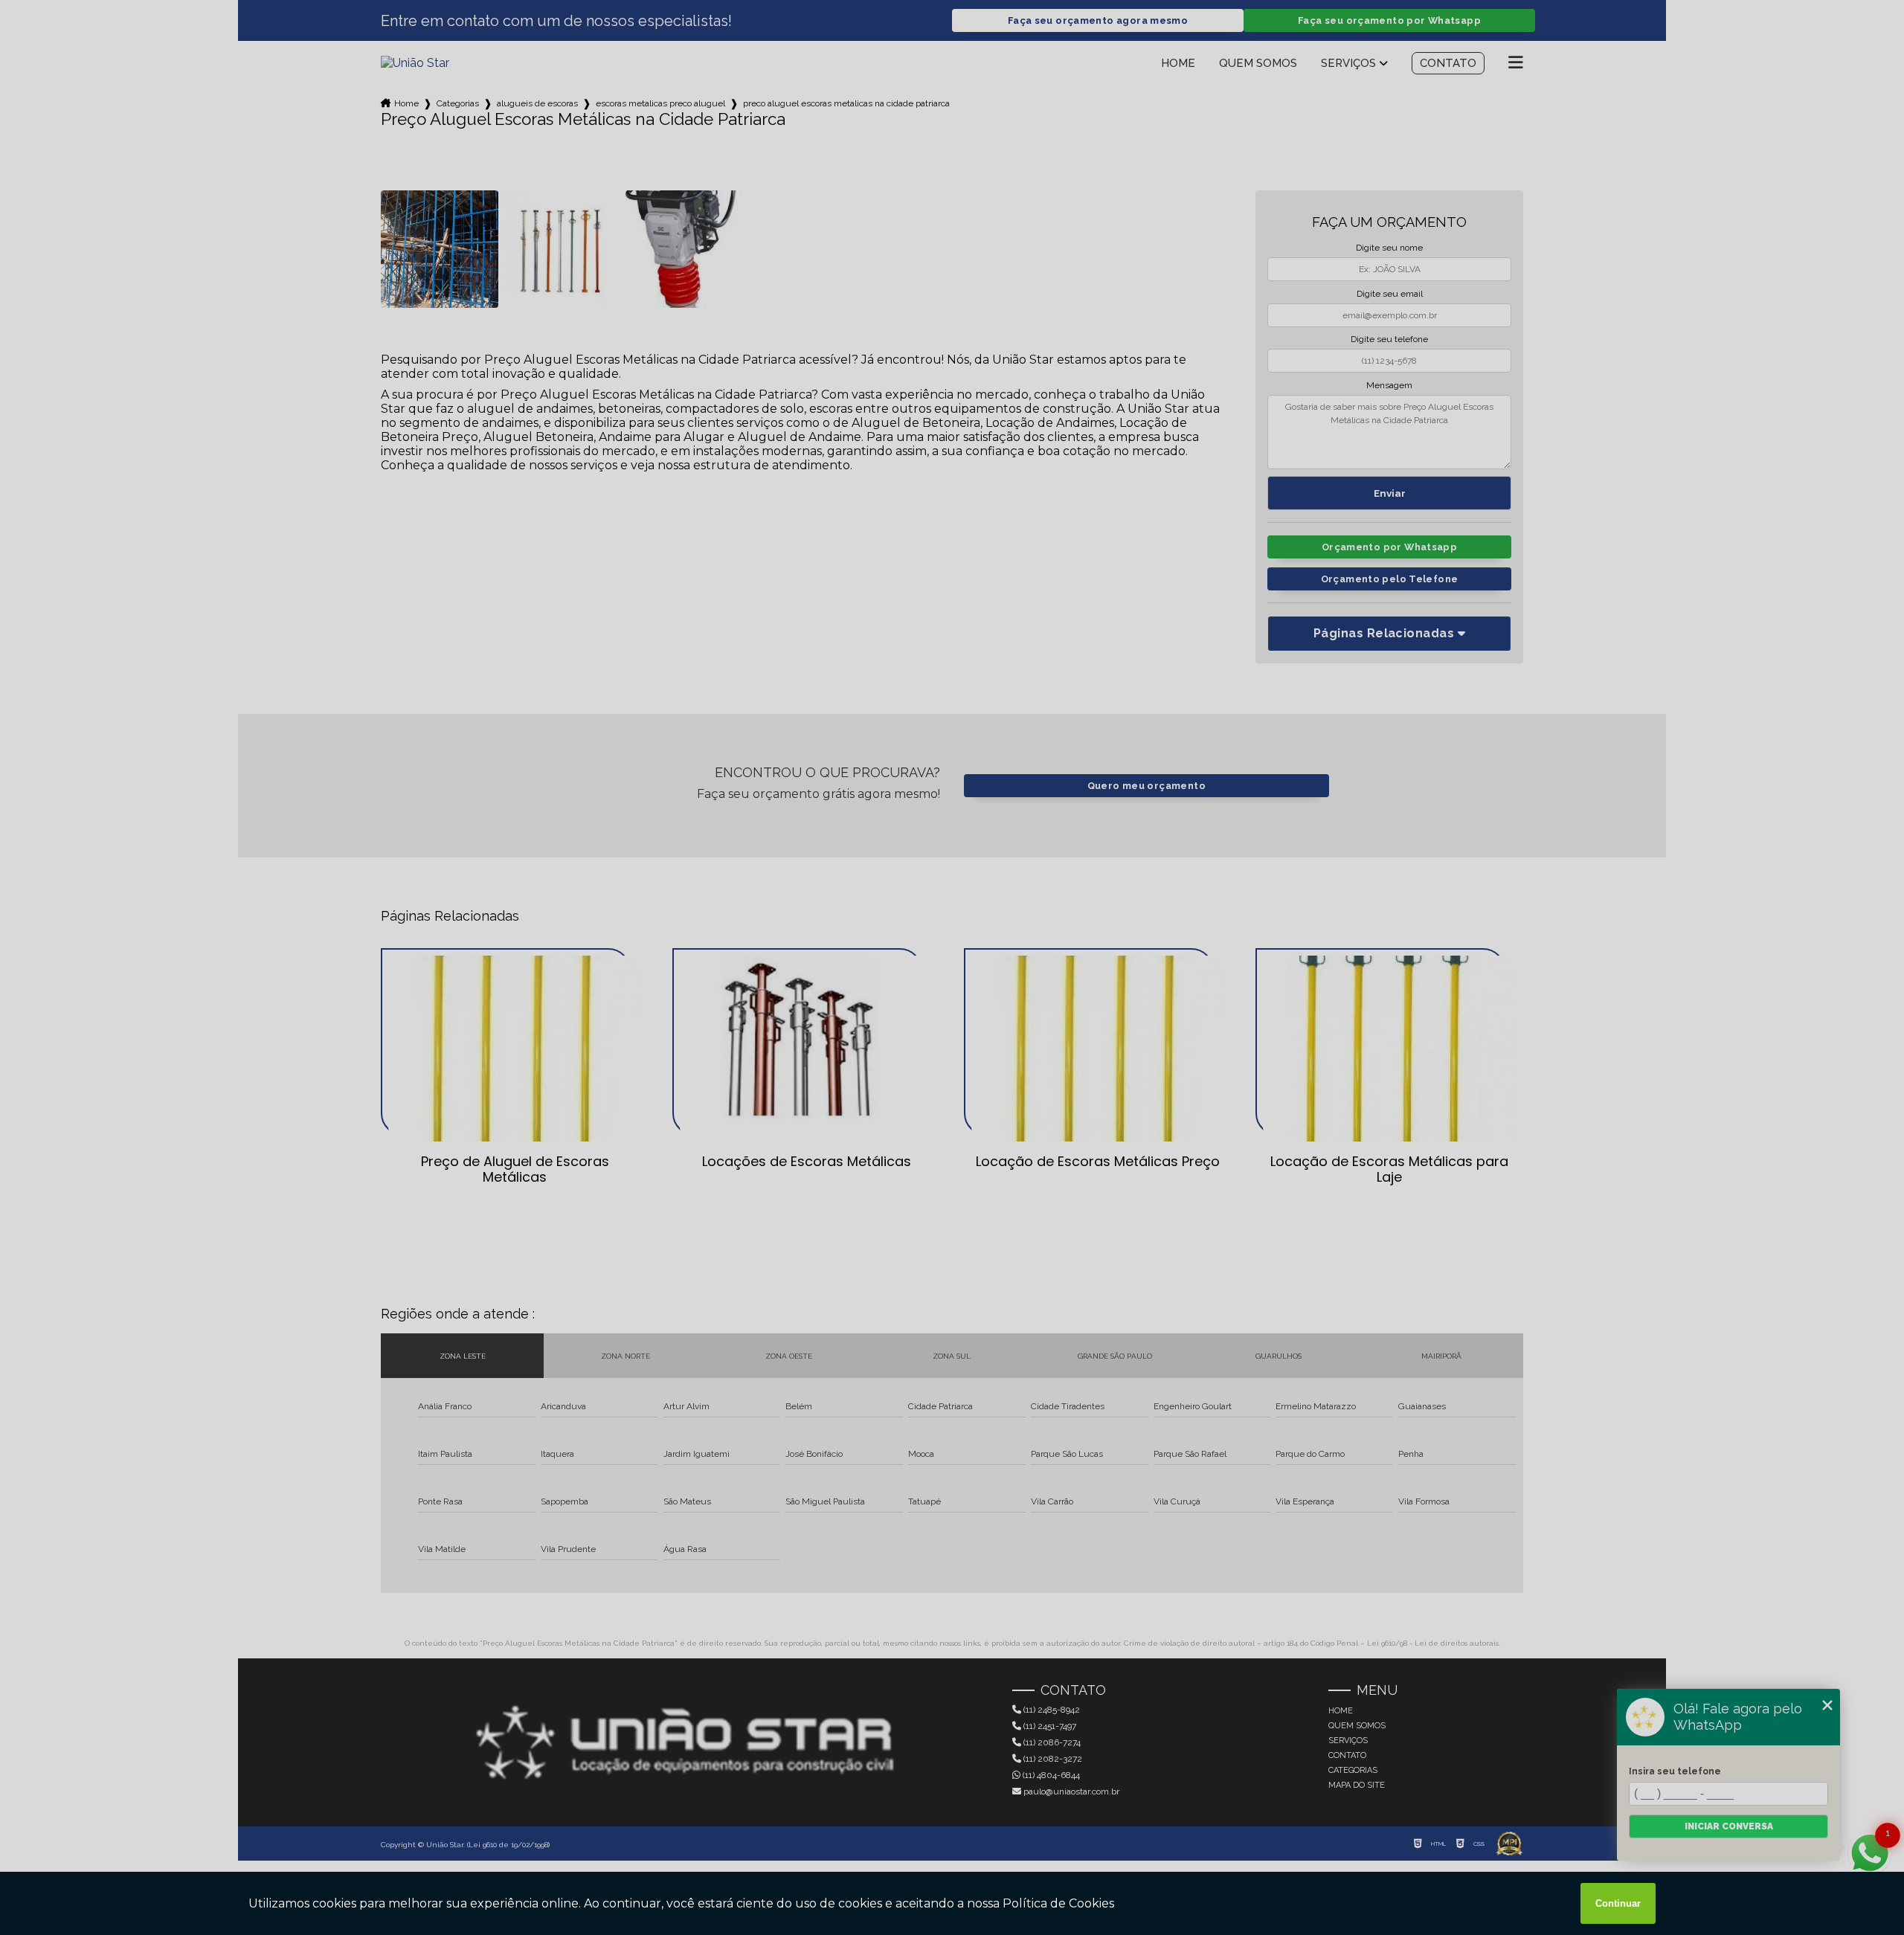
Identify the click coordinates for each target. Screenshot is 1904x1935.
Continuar (1618, 1903)
